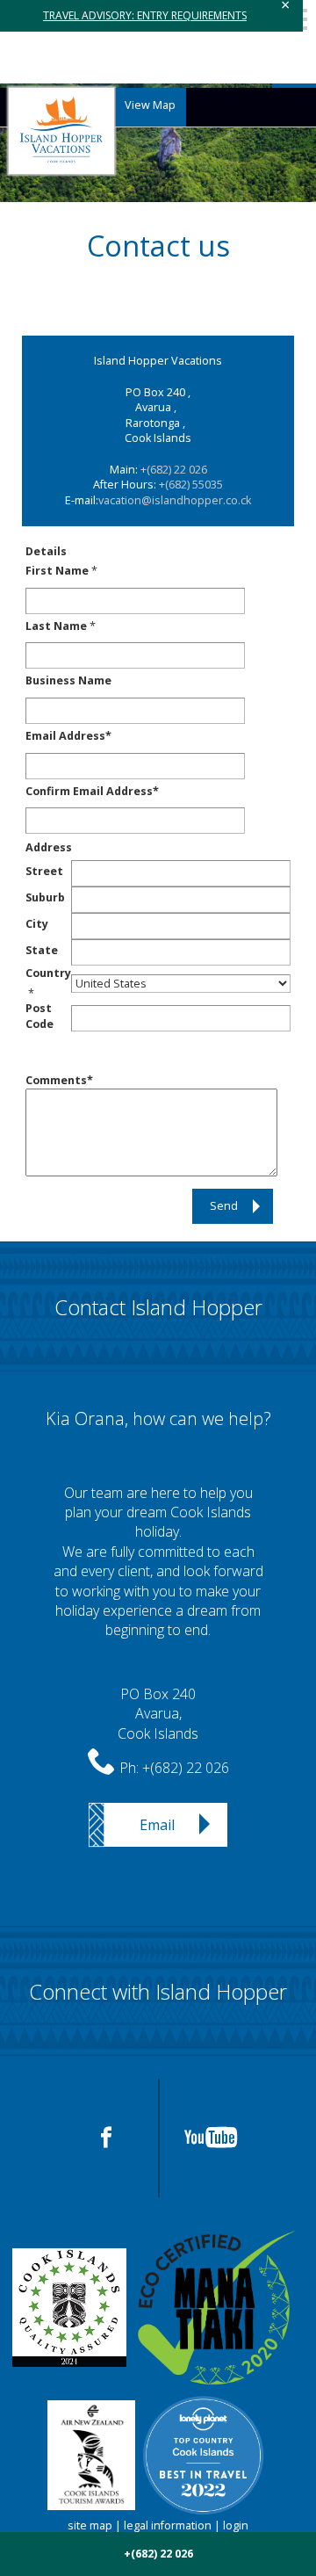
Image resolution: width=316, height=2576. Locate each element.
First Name (57, 571)
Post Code (39, 1016)
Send (224, 1206)
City (37, 924)
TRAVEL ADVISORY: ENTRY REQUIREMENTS (145, 15)
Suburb (45, 897)
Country (48, 973)
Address (49, 847)
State (42, 950)
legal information (168, 2525)
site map (90, 2525)
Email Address (65, 736)
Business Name (68, 680)
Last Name (56, 626)
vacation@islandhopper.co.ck (175, 500)
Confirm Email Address (89, 791)
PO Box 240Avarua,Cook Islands (158, 1714)
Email (157, 1825)
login (236, 2525)
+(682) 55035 (191, 485)
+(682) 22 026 (174, 470)
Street (44, 871)
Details (46, 551)
